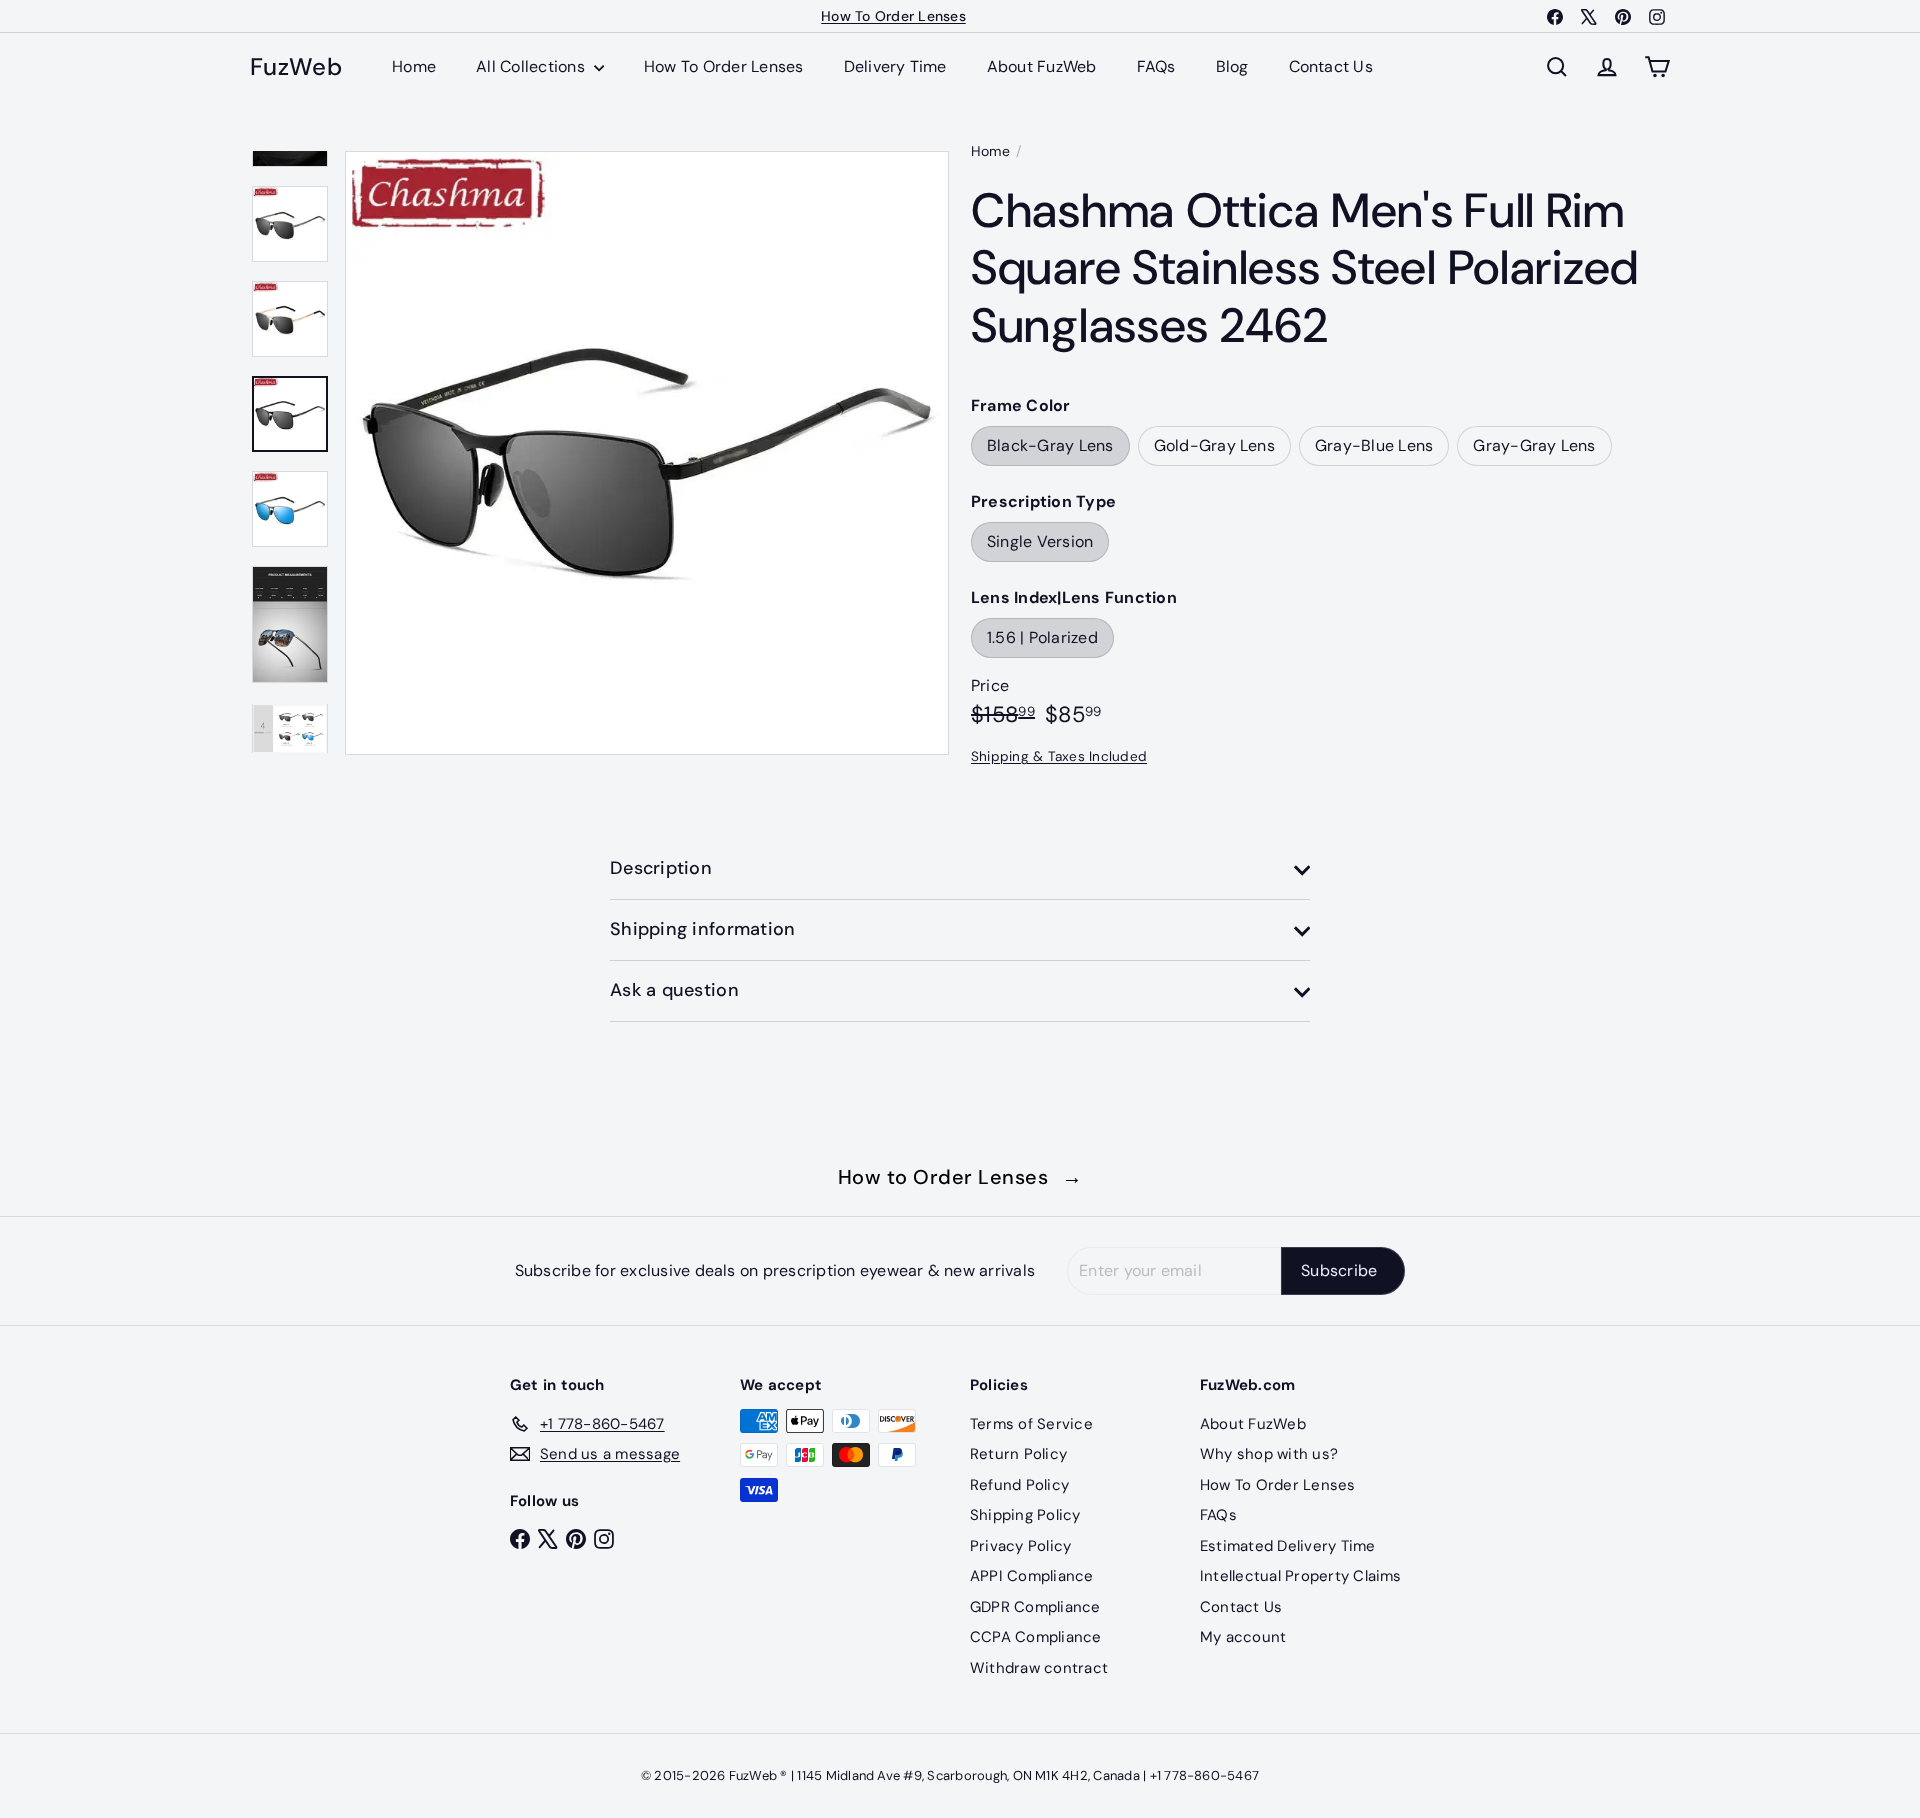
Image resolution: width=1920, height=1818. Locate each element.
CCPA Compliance (1036, 1637)
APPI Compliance (1032, 1576)
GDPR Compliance (1035, 1607)
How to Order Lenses (960, 1177)
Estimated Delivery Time (1288, 1546)
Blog (1232, 66)
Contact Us (1331, 66)
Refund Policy (1019, 1485)
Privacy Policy (1020, 1546)
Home (414, 66)
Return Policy (1018, 1454)
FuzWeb (296, 67)
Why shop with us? (1269, 1454)
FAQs (1156, 66)
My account (1243, 1637)
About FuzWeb (1042, 66)
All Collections (532, 66)
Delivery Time (895, 66)
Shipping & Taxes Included (1059, 756)
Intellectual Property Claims (1301, 1576)
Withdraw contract (1039, 1668)
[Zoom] (647, 453)
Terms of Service (1031, 1424)
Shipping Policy (1025, 1515)
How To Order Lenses (893, 16)
